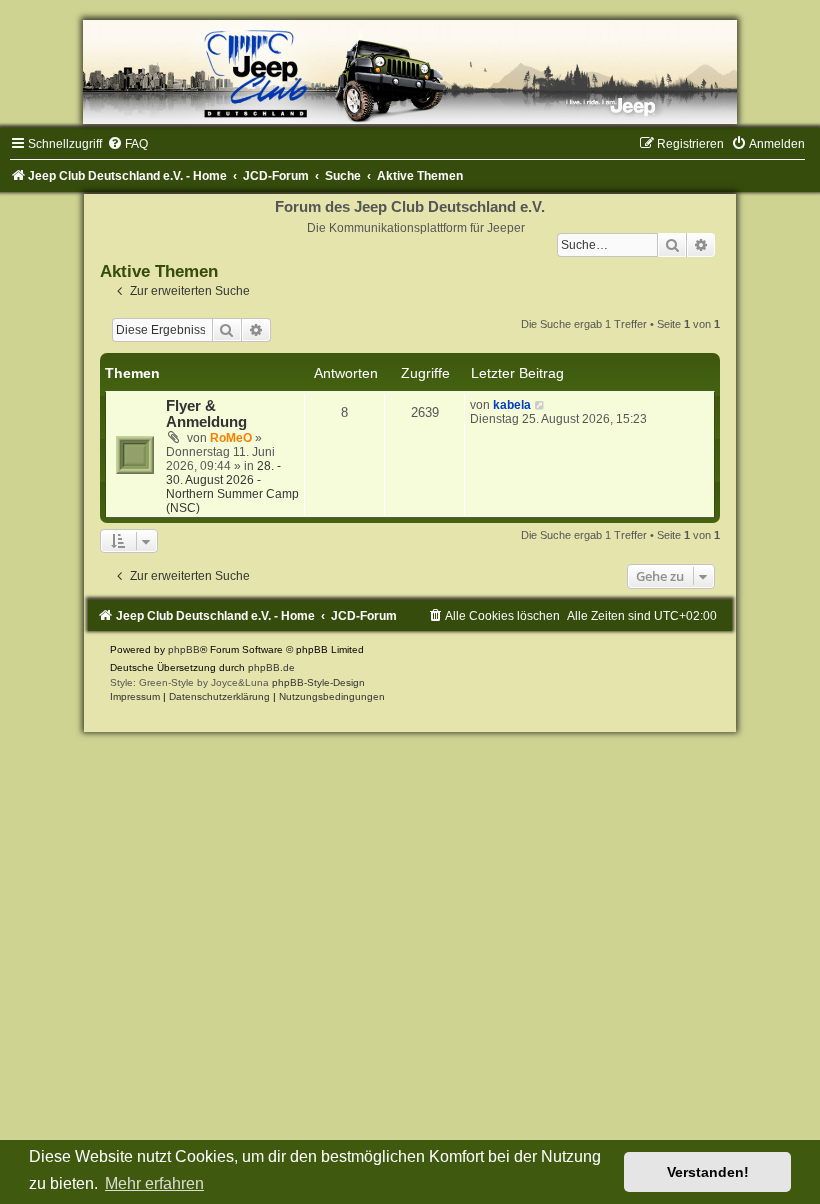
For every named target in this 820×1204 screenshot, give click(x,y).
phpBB (184, 649)
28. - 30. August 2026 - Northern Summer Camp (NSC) (232, 487)
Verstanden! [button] (708, 1172)
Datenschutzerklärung (219, 696)
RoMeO (231, 438)
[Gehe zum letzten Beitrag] (540, 405)
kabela (512, 405)
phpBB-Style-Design (318, 682)
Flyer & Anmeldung (206, 414)
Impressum (135, 696)
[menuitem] (127, 144)
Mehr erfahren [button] (154, 1183)
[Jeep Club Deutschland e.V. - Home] (410, 72)
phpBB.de (271, 667)
